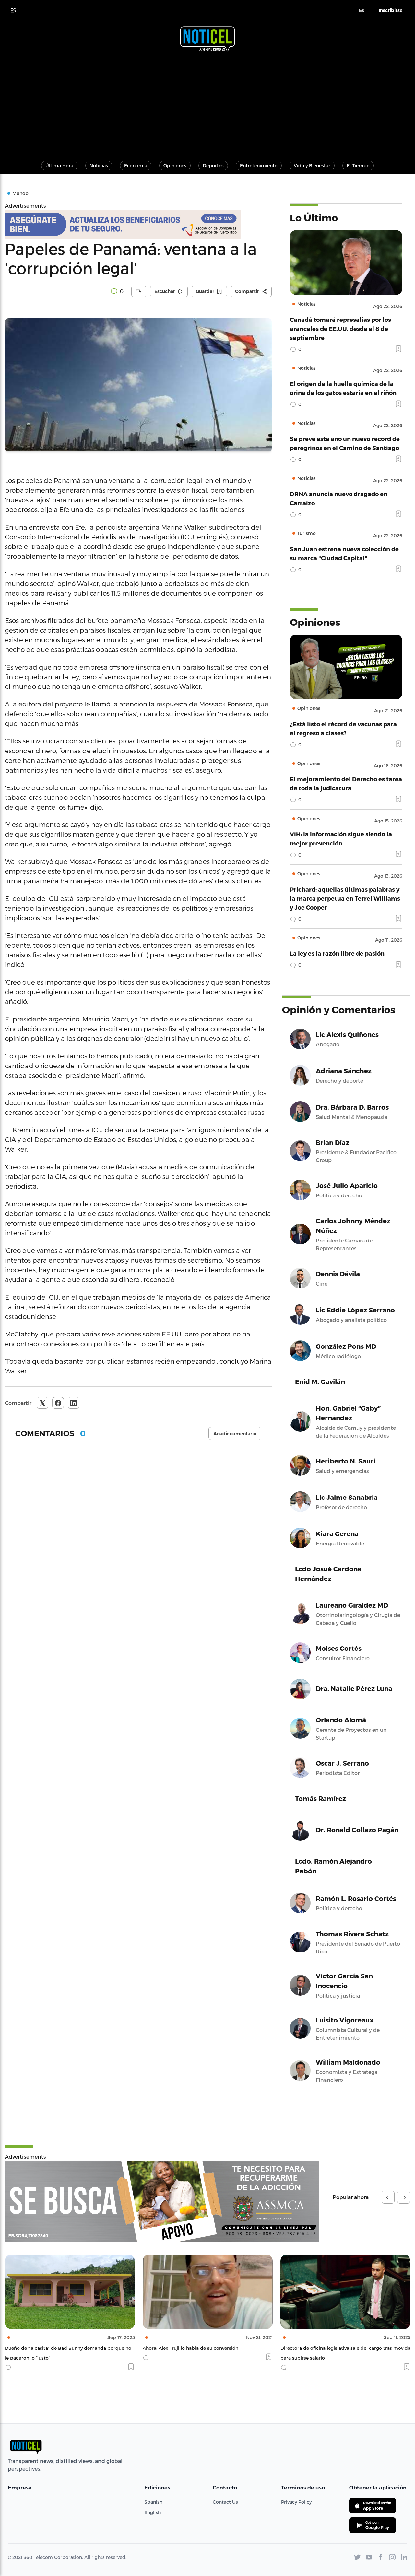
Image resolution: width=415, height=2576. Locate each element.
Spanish (153, 2502)
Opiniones (175, 165)
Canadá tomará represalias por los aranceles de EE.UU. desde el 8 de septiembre (340, 328)
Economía (136, 165)
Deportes (213, 165)
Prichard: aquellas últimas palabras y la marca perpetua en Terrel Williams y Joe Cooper (345, 898)
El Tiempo (358, 165)
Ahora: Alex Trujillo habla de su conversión (53, 2348)
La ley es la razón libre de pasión (337, 953)
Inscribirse (391, 10)
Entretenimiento (259, 165)
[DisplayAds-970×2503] (162, 2201)
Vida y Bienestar (312, 165)
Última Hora (59, 165)
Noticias (99, 165)
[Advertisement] (207, 103)
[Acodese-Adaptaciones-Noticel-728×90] (138, 224)
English (153, 2512)
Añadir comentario (235, 1434)
